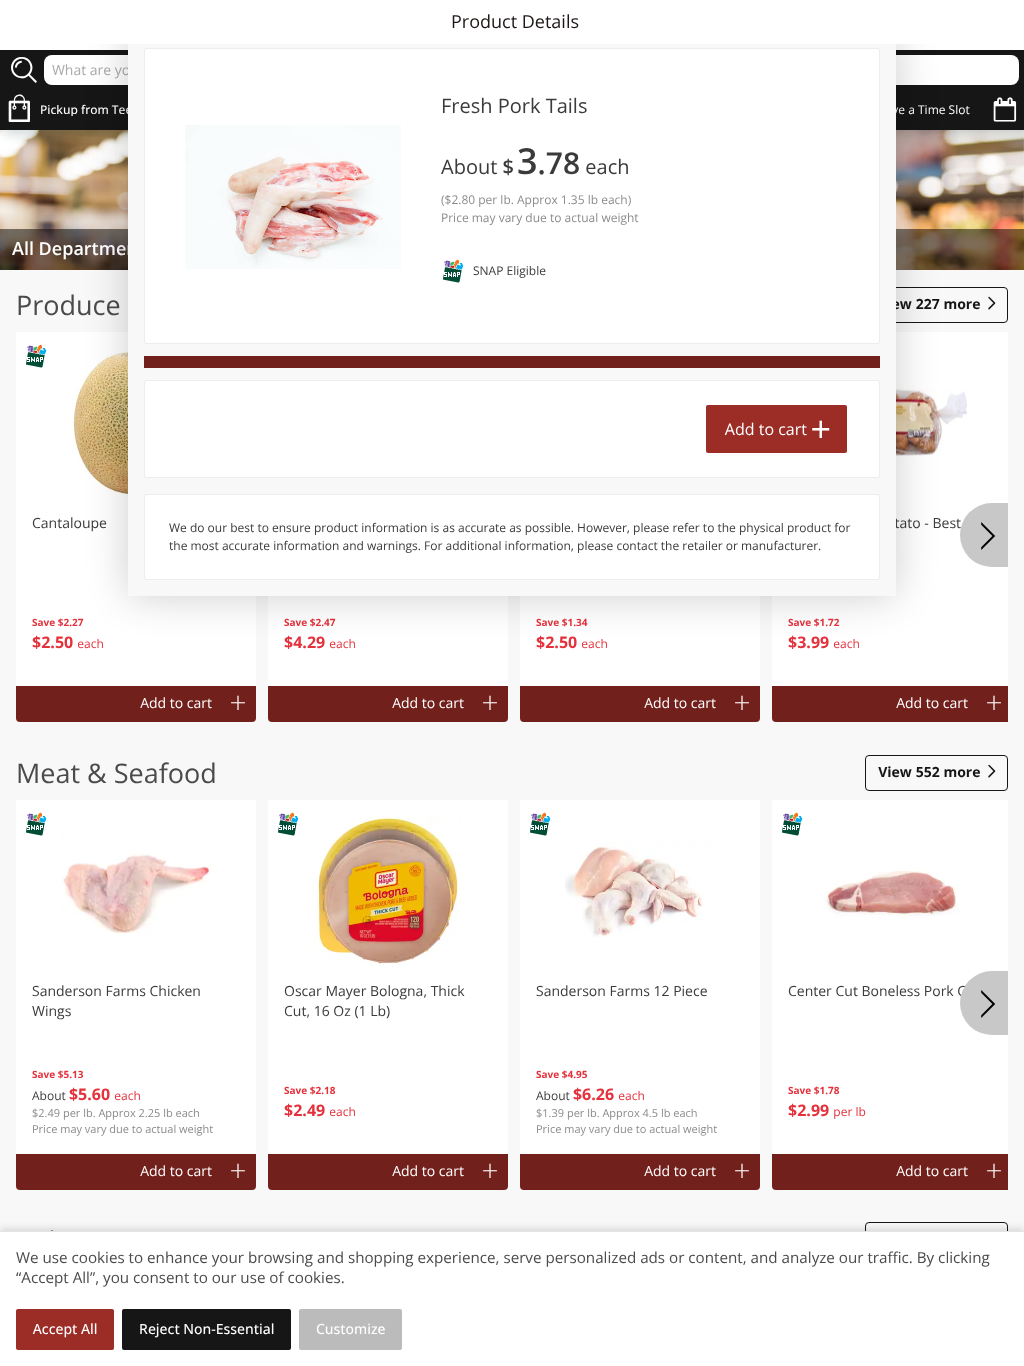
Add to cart (766, 429)
